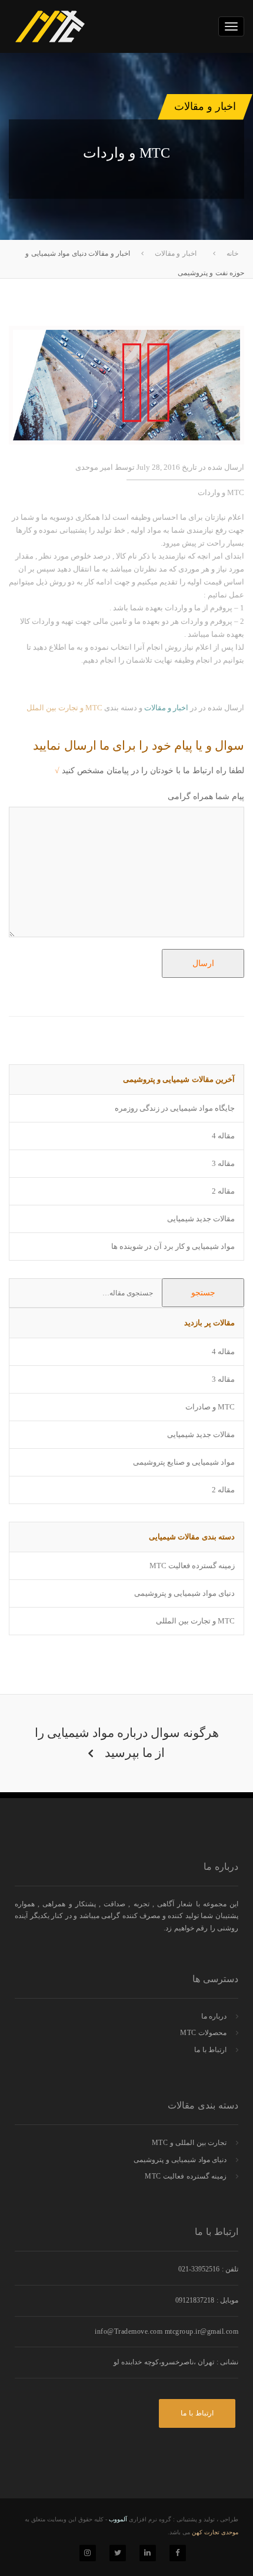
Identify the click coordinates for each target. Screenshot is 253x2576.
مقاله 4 (223, 1136)
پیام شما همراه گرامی (206, 796)
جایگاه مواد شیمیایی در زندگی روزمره (175, 1108)
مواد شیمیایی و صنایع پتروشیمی (184, 1462)
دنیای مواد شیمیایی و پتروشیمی (184, 1593)
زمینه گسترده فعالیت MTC (192, 1566)
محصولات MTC (203, 2033)
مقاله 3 (223, 1163)
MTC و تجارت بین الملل (64, 708)
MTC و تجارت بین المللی (195, 1621)
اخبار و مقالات (166, 708)
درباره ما (214, 2016)
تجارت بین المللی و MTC (189, 2143)
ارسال (203, 963)
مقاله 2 (223, 1191)
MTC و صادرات (210, 1407)
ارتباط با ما (210, 2050)
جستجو (203, 1293)
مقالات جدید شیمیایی (201, 1219)
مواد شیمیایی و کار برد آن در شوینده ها (173, 1246)
